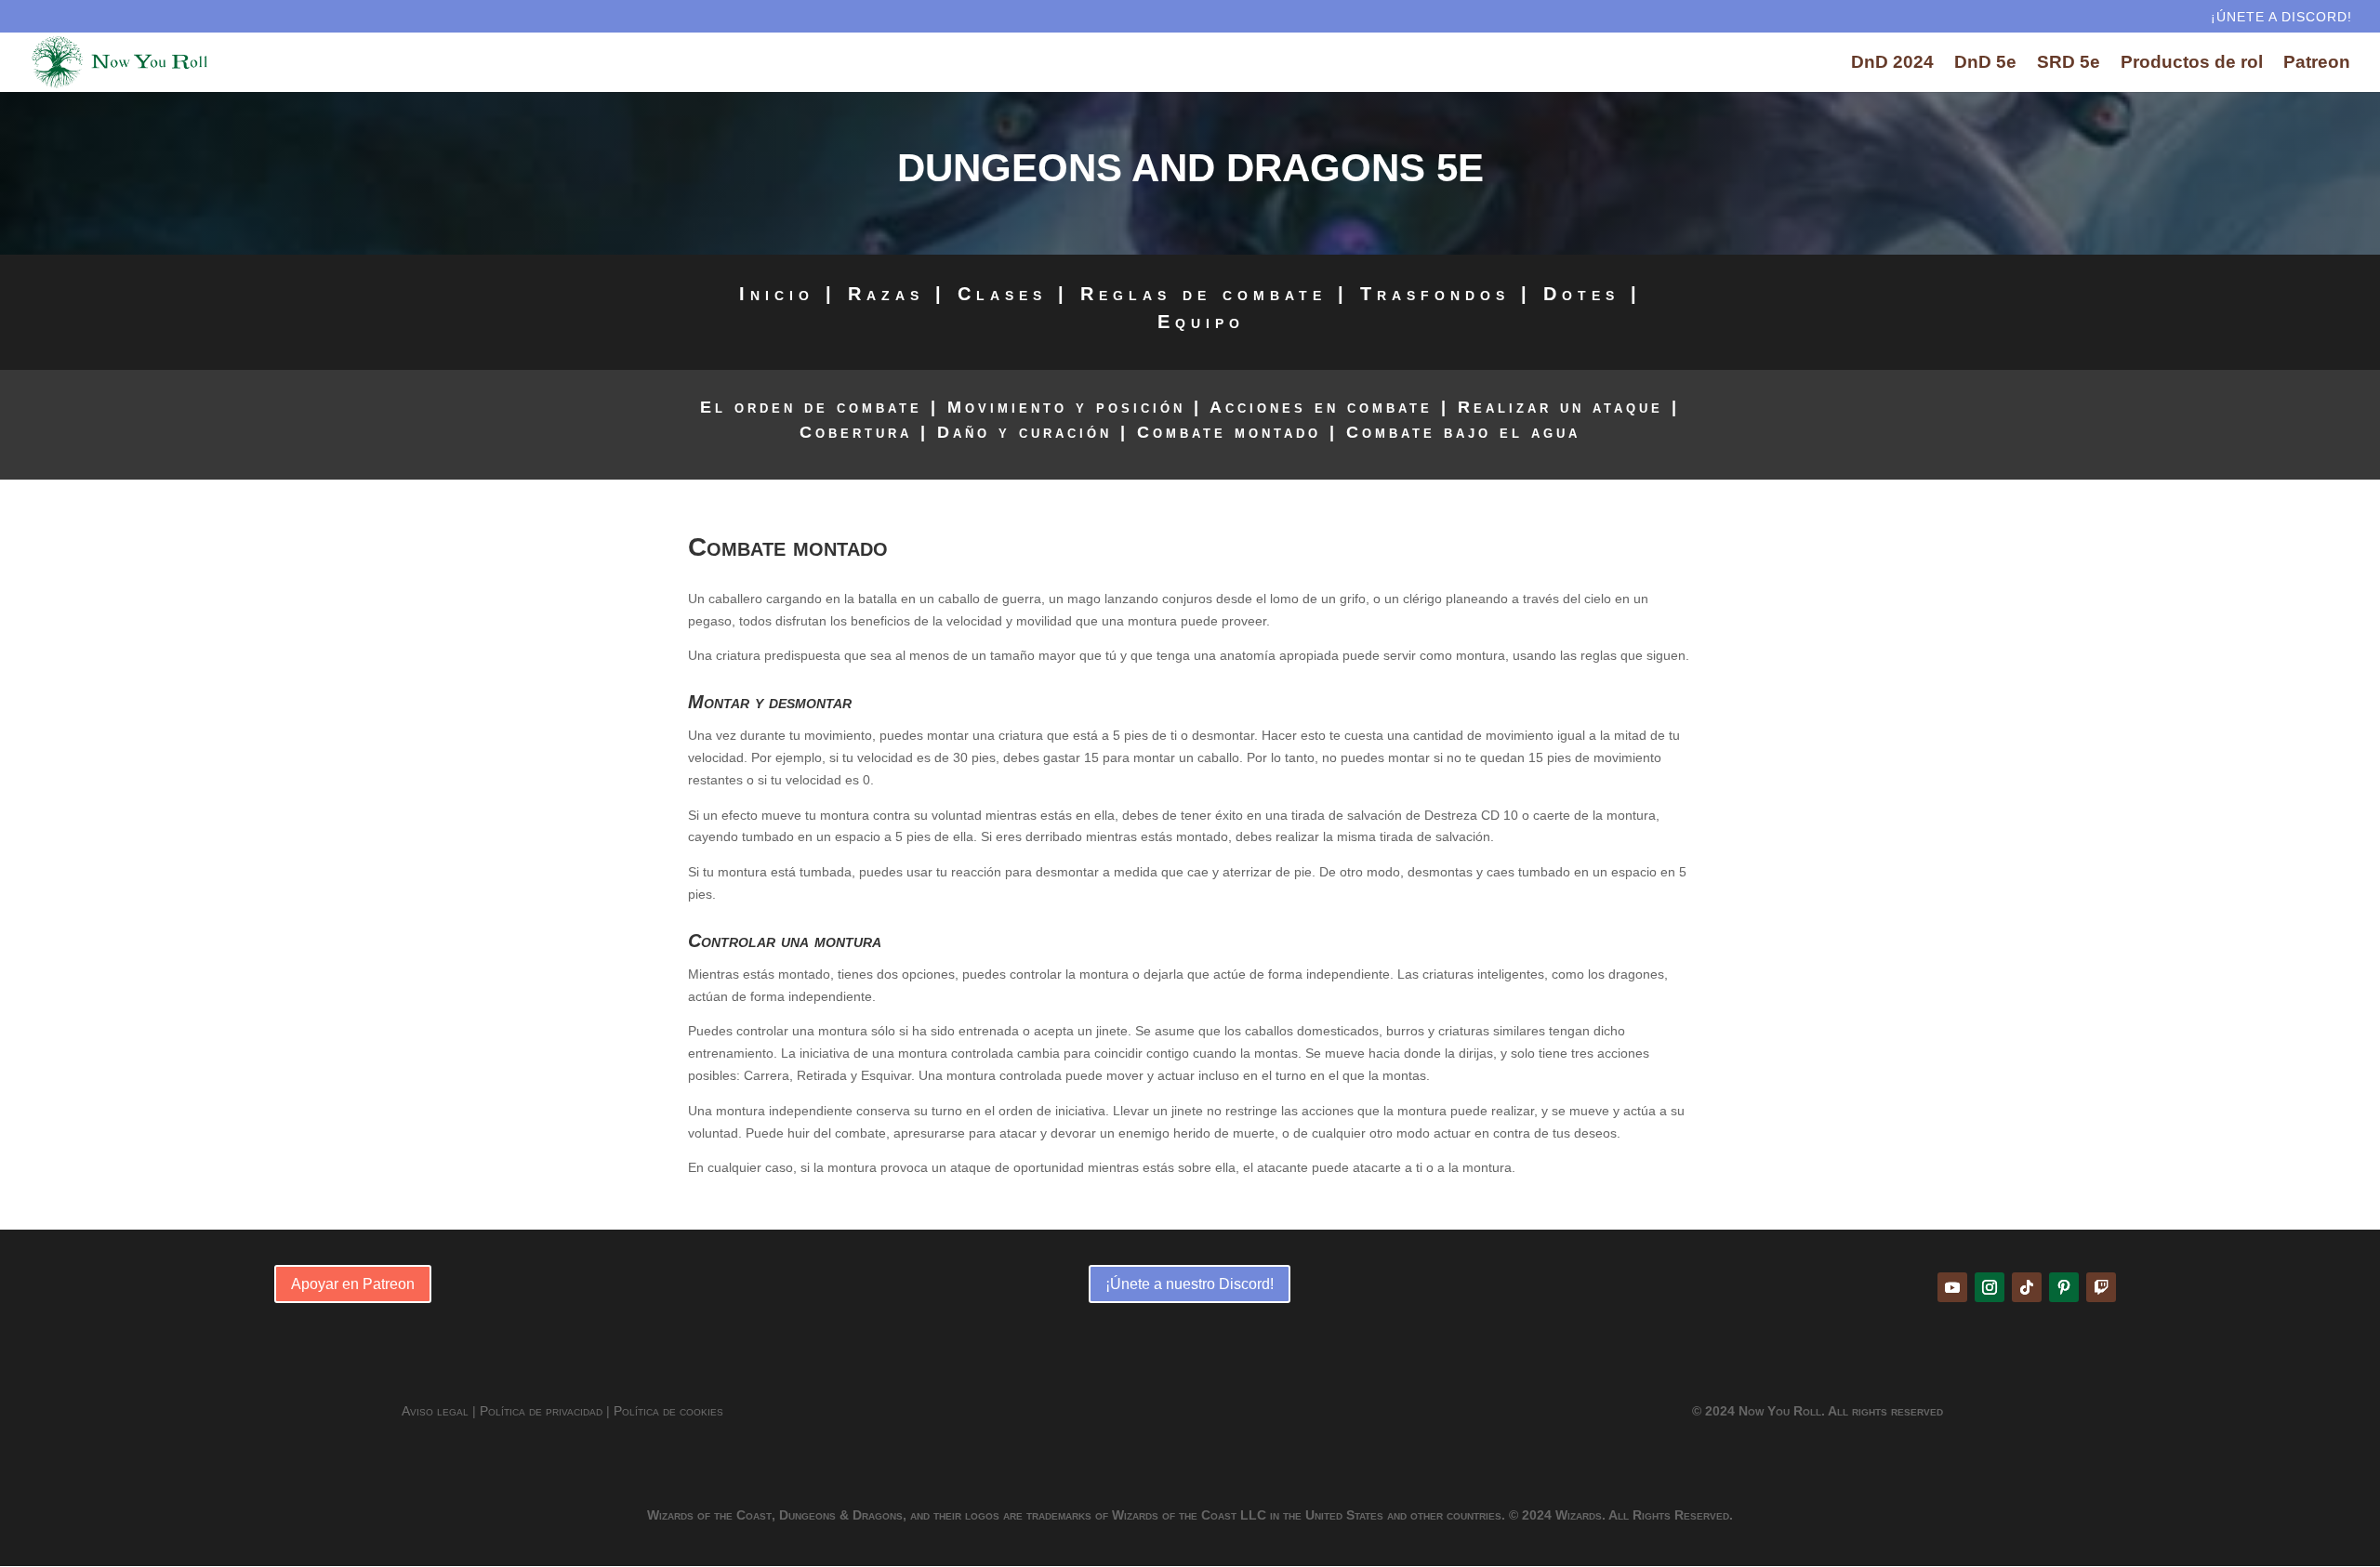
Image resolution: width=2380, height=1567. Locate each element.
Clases (1002, 294)
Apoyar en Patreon (353, 1284)
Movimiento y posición (1066, 407)
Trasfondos (1435, 294)
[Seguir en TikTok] (2027, 1287)
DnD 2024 (1892, 64)
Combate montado (1229, 432)
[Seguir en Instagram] (1990, 1287)
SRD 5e (2069, 64)
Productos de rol (2192, 64)
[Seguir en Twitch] (2101, 1287)
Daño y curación (1025, 432)
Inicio (777, 294)
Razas (886, 294)
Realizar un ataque (1560, 407)
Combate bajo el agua (1463, 432)
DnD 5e (1985, 64)
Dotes (1581, 294)
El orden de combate (811, 407)
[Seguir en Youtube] (1952, 1287)
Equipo (1201, 322)
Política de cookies (668, 1411)
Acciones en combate (1321, 407)
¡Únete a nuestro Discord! (1190, 1284)
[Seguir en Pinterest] (2064, 1287)
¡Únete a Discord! (2281, 17)
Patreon (2317, 64)
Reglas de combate (1203, 294)
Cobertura (856, 432)
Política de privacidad (541, 1411)
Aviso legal (435, 1411)
